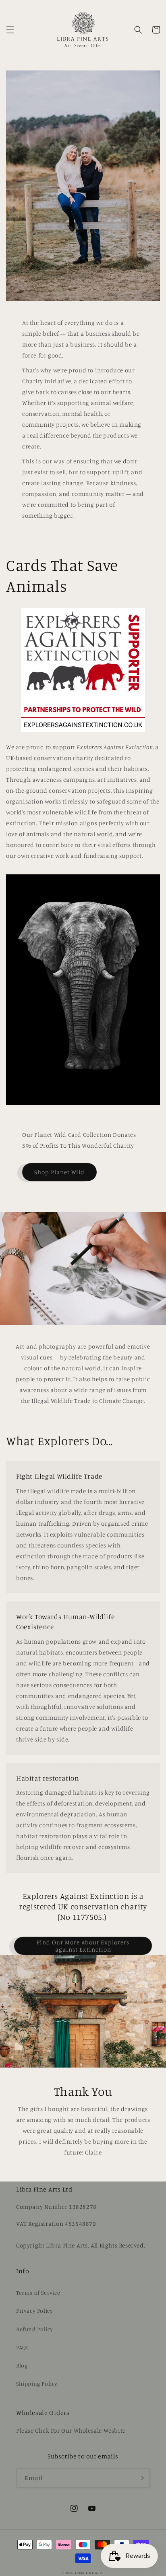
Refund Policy (35, 2329)
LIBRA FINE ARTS (89, 2573)
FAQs (22, 2347)
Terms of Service (38, 2292)
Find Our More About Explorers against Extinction (83, 1946)
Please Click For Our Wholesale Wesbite (71, 2430)
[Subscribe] (141, 2478)
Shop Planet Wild (59, 1172)
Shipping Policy (37, 2383)
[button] (10, 30)
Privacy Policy (34, 2311)
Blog (22, 2365)
